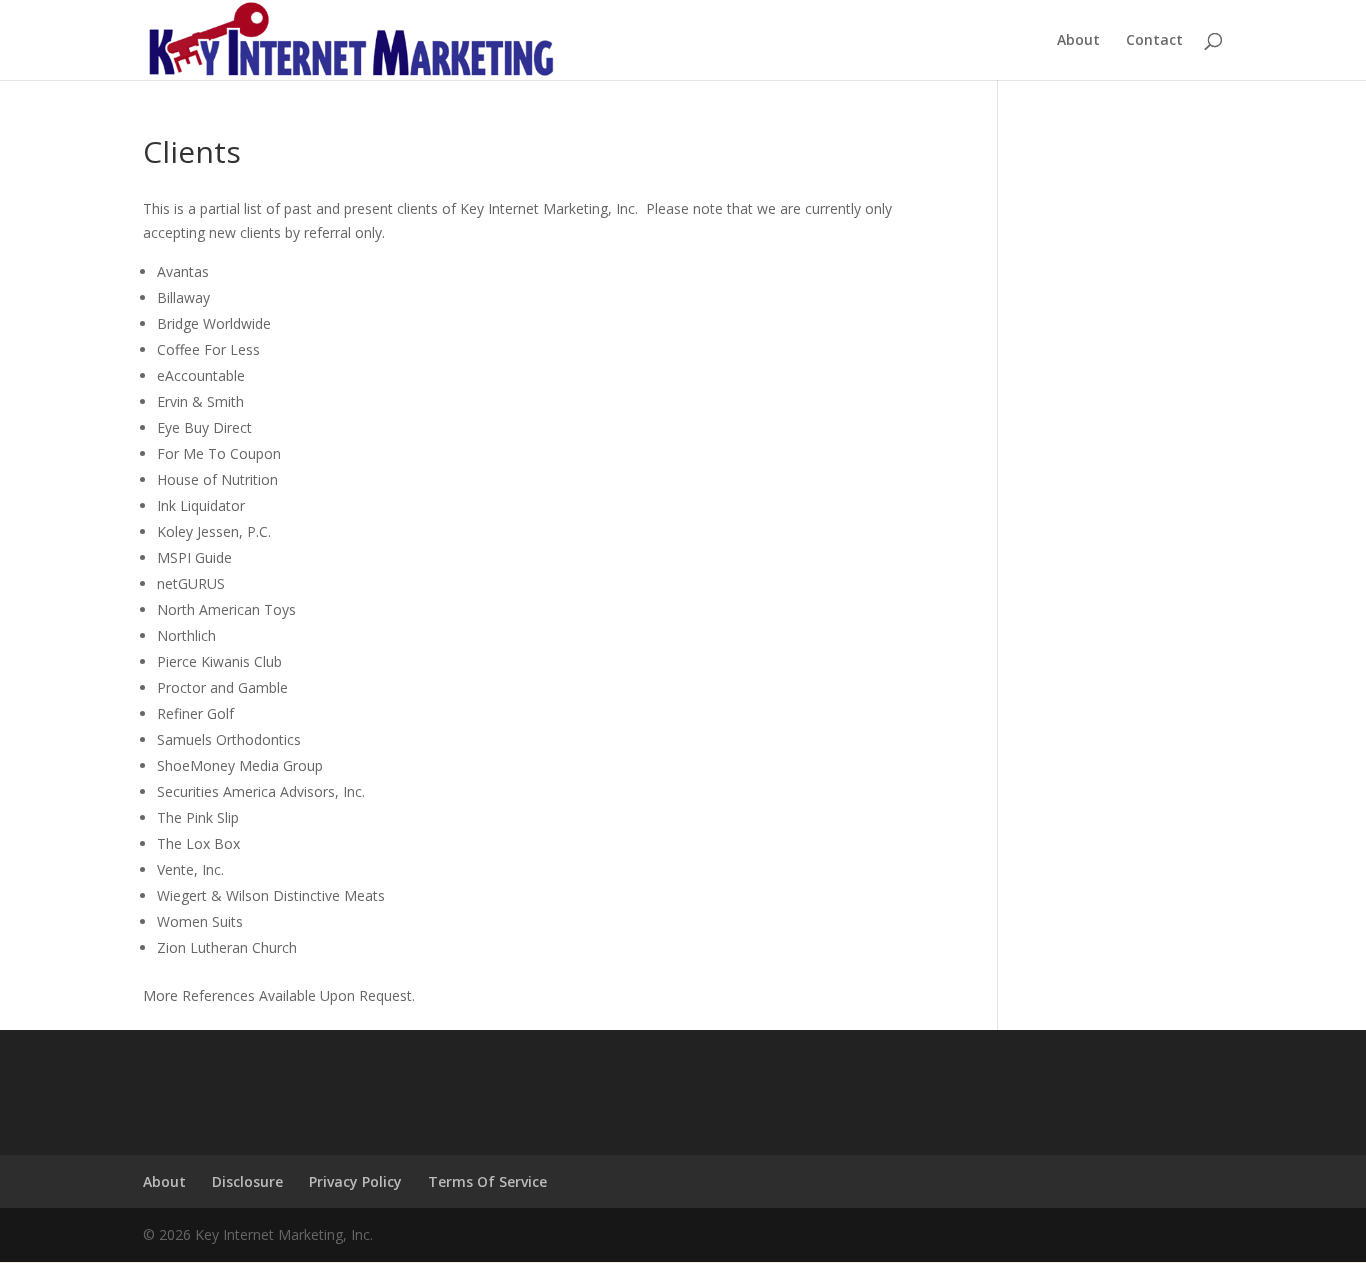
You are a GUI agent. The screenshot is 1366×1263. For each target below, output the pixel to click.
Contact (1154, 41)
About (1078, 41)
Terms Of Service (487, 1181)
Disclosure (247, 1181)
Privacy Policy (355, 1181)
